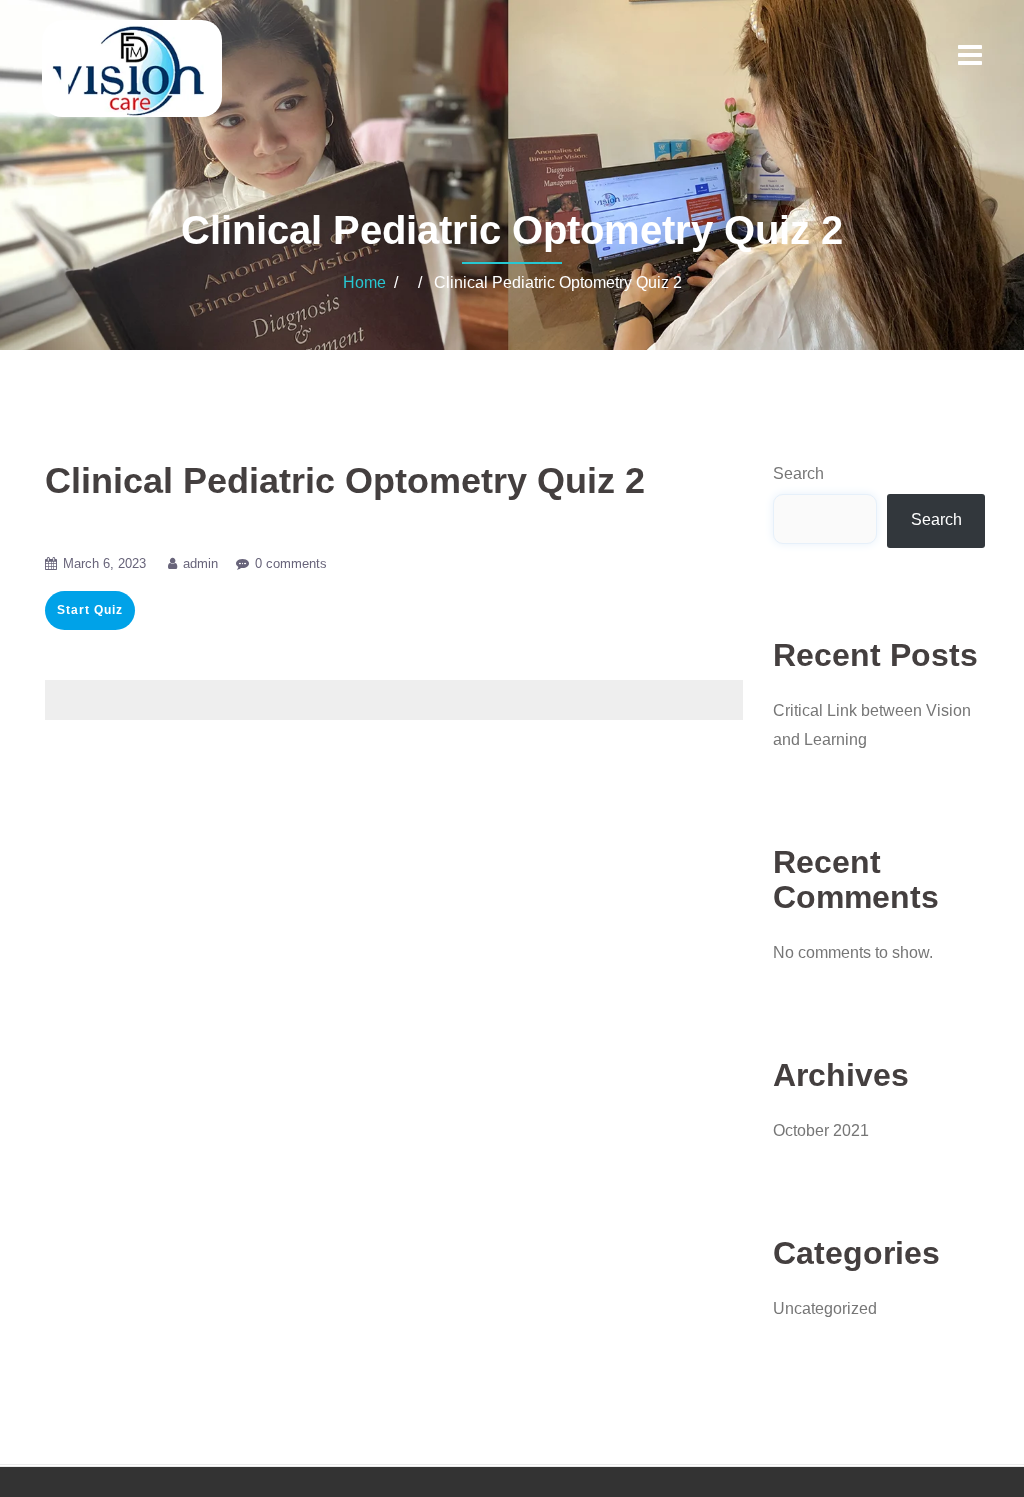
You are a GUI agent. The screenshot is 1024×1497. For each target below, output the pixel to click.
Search (798, 473)
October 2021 (821, 1130)
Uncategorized (825, 1308)
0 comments (291, 563)
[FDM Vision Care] (132, 67)
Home (364, 282)
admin (200, 563)
